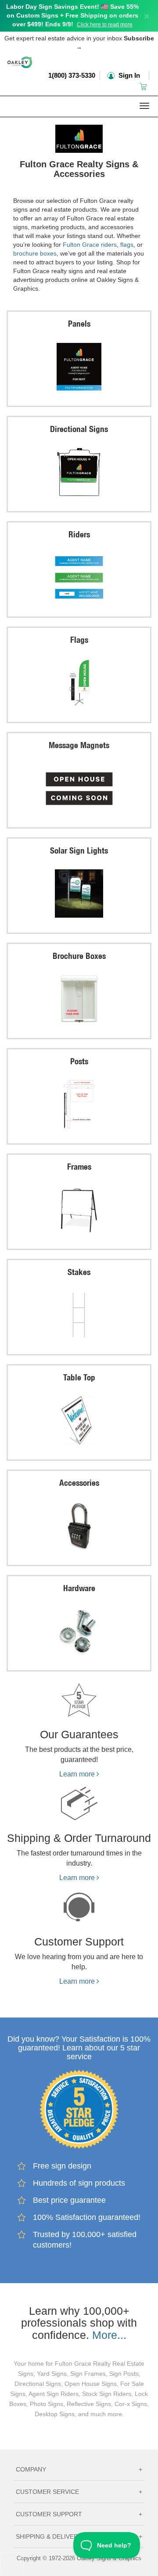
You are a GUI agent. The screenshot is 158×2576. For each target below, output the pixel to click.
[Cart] (144, 86)
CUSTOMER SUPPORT (79, 2514)
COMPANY (79, 2469)
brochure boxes (35, 253)
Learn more (78, 1774)
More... (109, 2335)
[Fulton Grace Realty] (79, 137)
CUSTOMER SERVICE (79, 2492)
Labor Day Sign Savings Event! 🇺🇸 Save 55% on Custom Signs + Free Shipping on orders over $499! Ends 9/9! (72, 15)
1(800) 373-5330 (72, 75)
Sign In (128, 75)
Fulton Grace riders (90, 245)
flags (127, 245)
